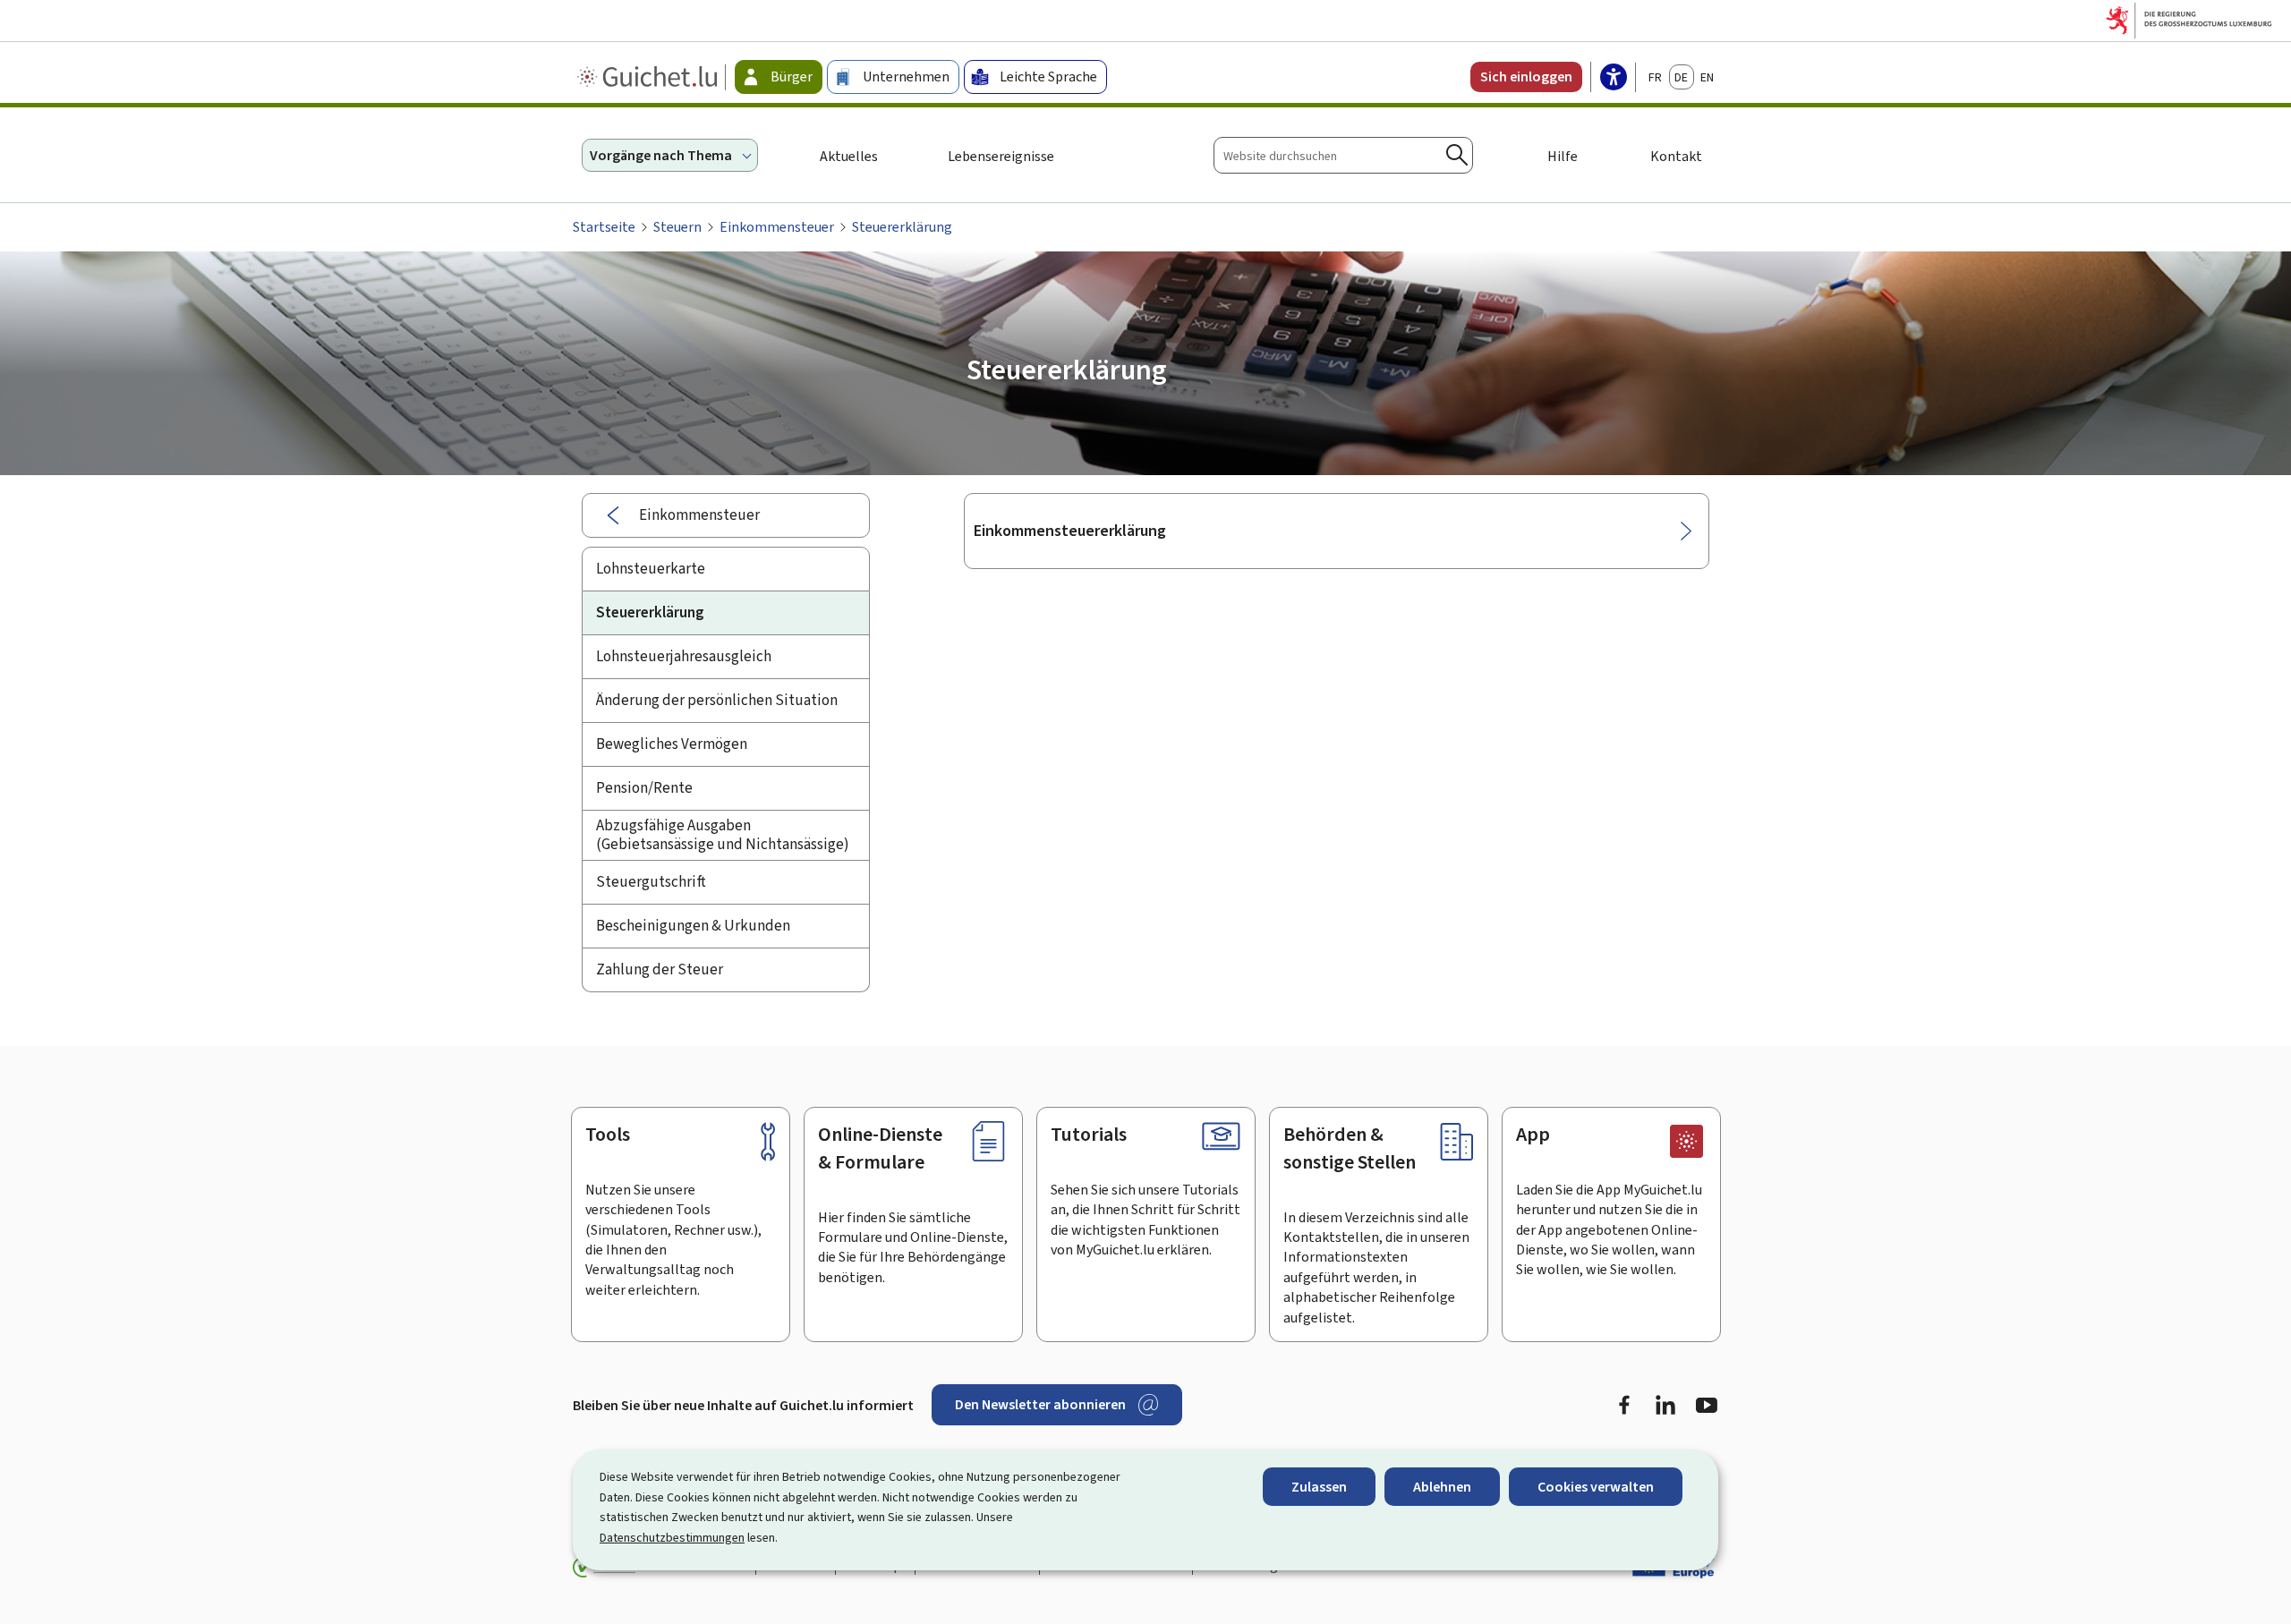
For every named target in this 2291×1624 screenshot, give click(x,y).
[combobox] (1343, 155)
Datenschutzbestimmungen (672, 1538)
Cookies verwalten (1596, 1487)
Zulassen (1319, 1487)
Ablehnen (1442, 1487)
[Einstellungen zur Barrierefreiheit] (1614, 79)
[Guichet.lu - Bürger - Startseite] (649, 77)
